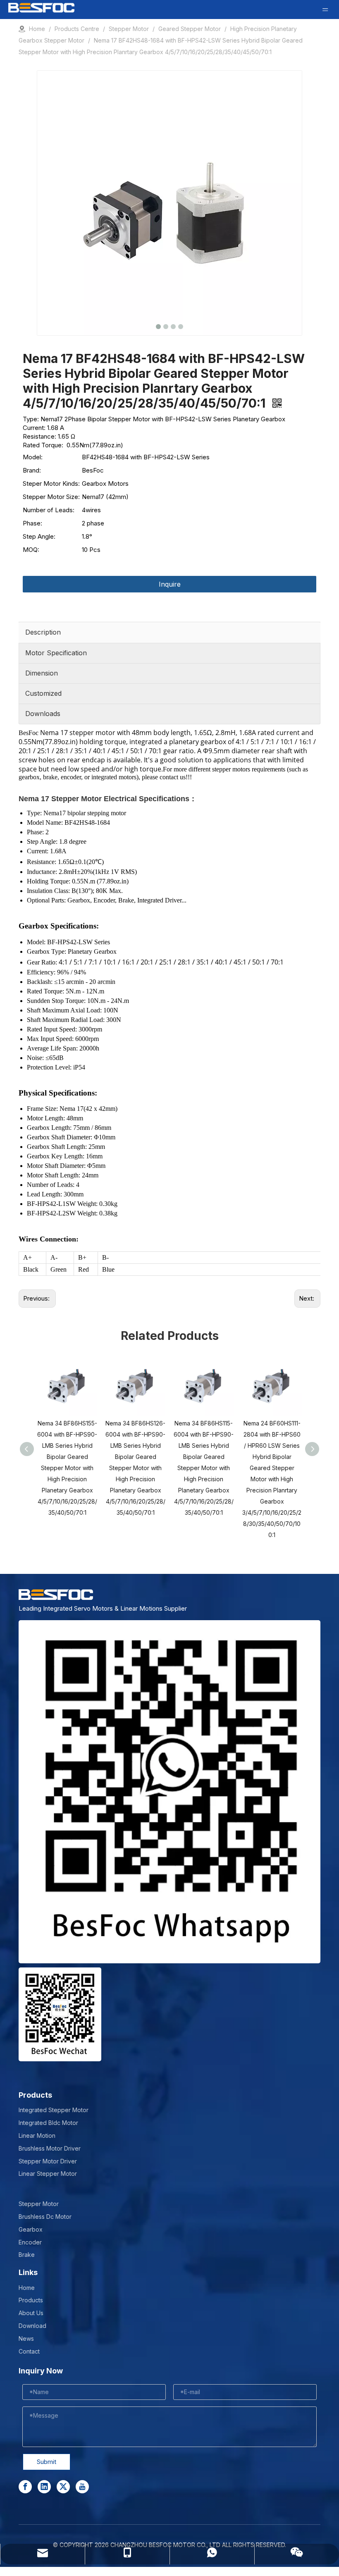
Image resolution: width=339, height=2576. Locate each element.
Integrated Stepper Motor (54, 2110)
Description (43, 632)
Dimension (42, 673)
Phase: (32, 523)
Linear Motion (37, 2136)
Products (31, 2300)
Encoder (30, 2242)
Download (32, 2326)
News (26, 2338)
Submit (47, 2462)
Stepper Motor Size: (51, 497)
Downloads (43, 714)
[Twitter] (63, 2487)
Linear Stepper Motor (48, 2174)
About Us (31, 2313)
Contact (29, 2351)
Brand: (32, 470)
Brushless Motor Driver (50, 2148)
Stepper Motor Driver (48, 2161)
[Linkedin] (44, 2487)
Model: (33, 457)
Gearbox (31, 2229)
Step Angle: (39, 536)
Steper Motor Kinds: (51, 483)
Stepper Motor (39, 2204)
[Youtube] (82, 2487)
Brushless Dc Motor (45, 2217)
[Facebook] (25, 2487)
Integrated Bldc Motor (48, 2123)
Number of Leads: (49, 510)
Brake (27, 2255)
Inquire (170, 584)
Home (27, 2288)
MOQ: (31, 550)
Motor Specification (56, 653)
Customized (43, 693)
